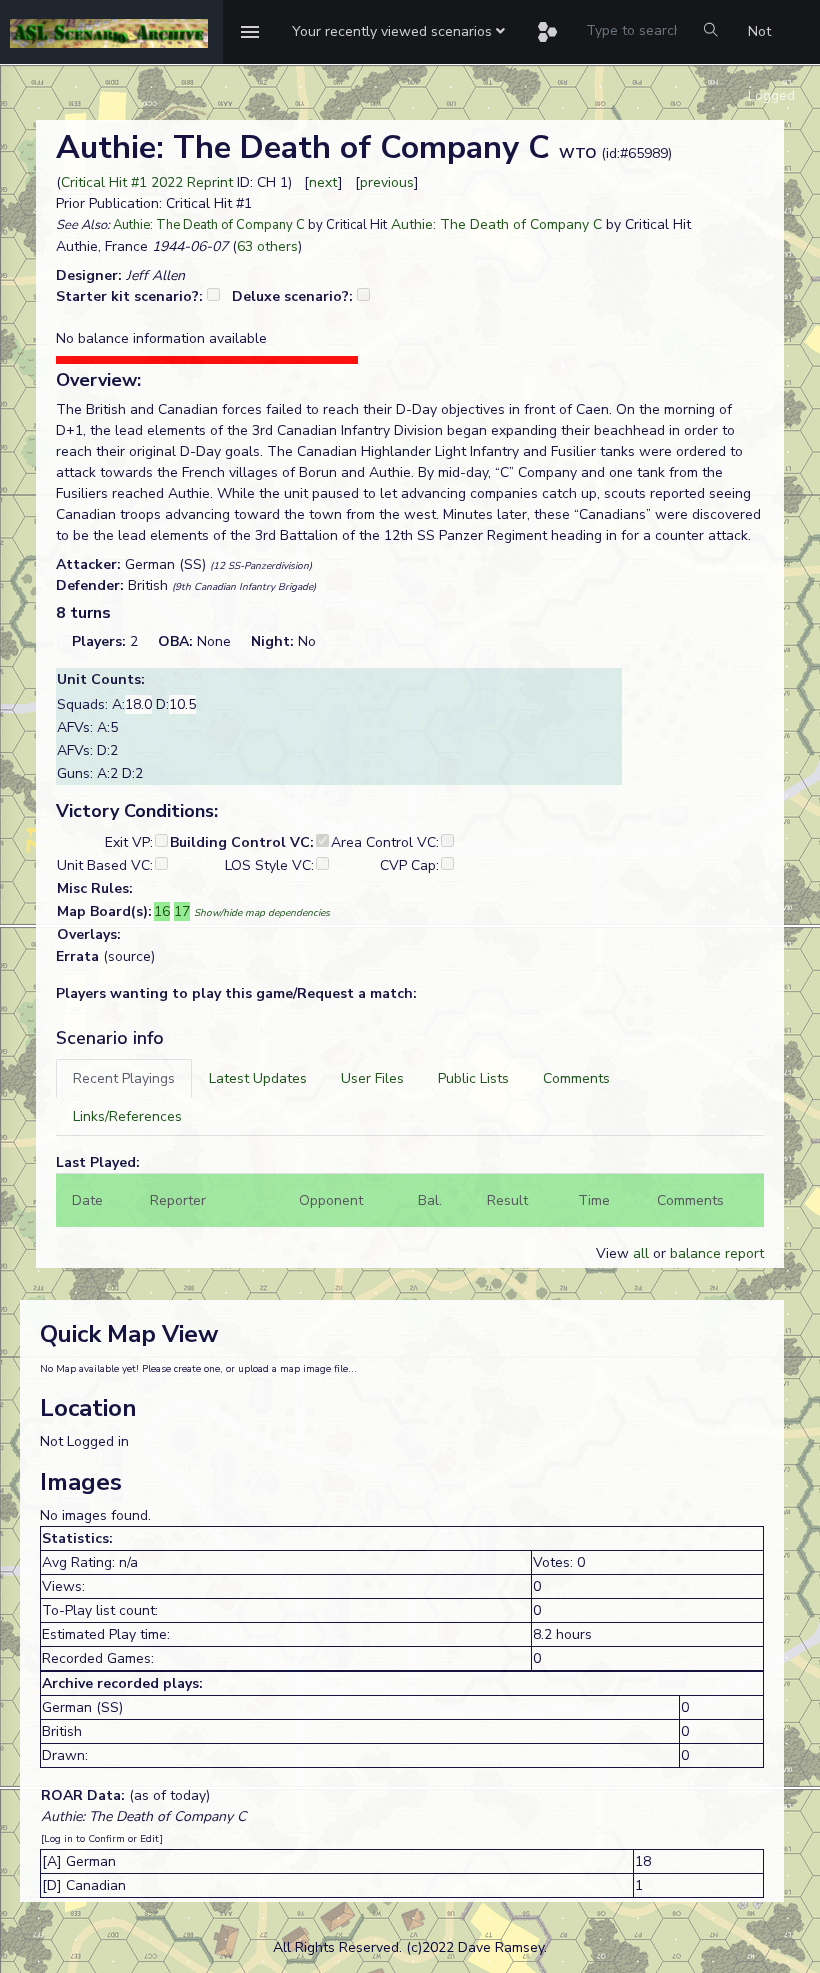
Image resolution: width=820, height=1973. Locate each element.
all (641, 1253)
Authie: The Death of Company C (209, 225)
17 (182, 911)
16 (162, 911)
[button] (398, 32)
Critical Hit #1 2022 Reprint (147, 182)
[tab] (124, 1078)
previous (387, 182)
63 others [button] (267, 246)
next (323, 182)
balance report (717, 1253)
